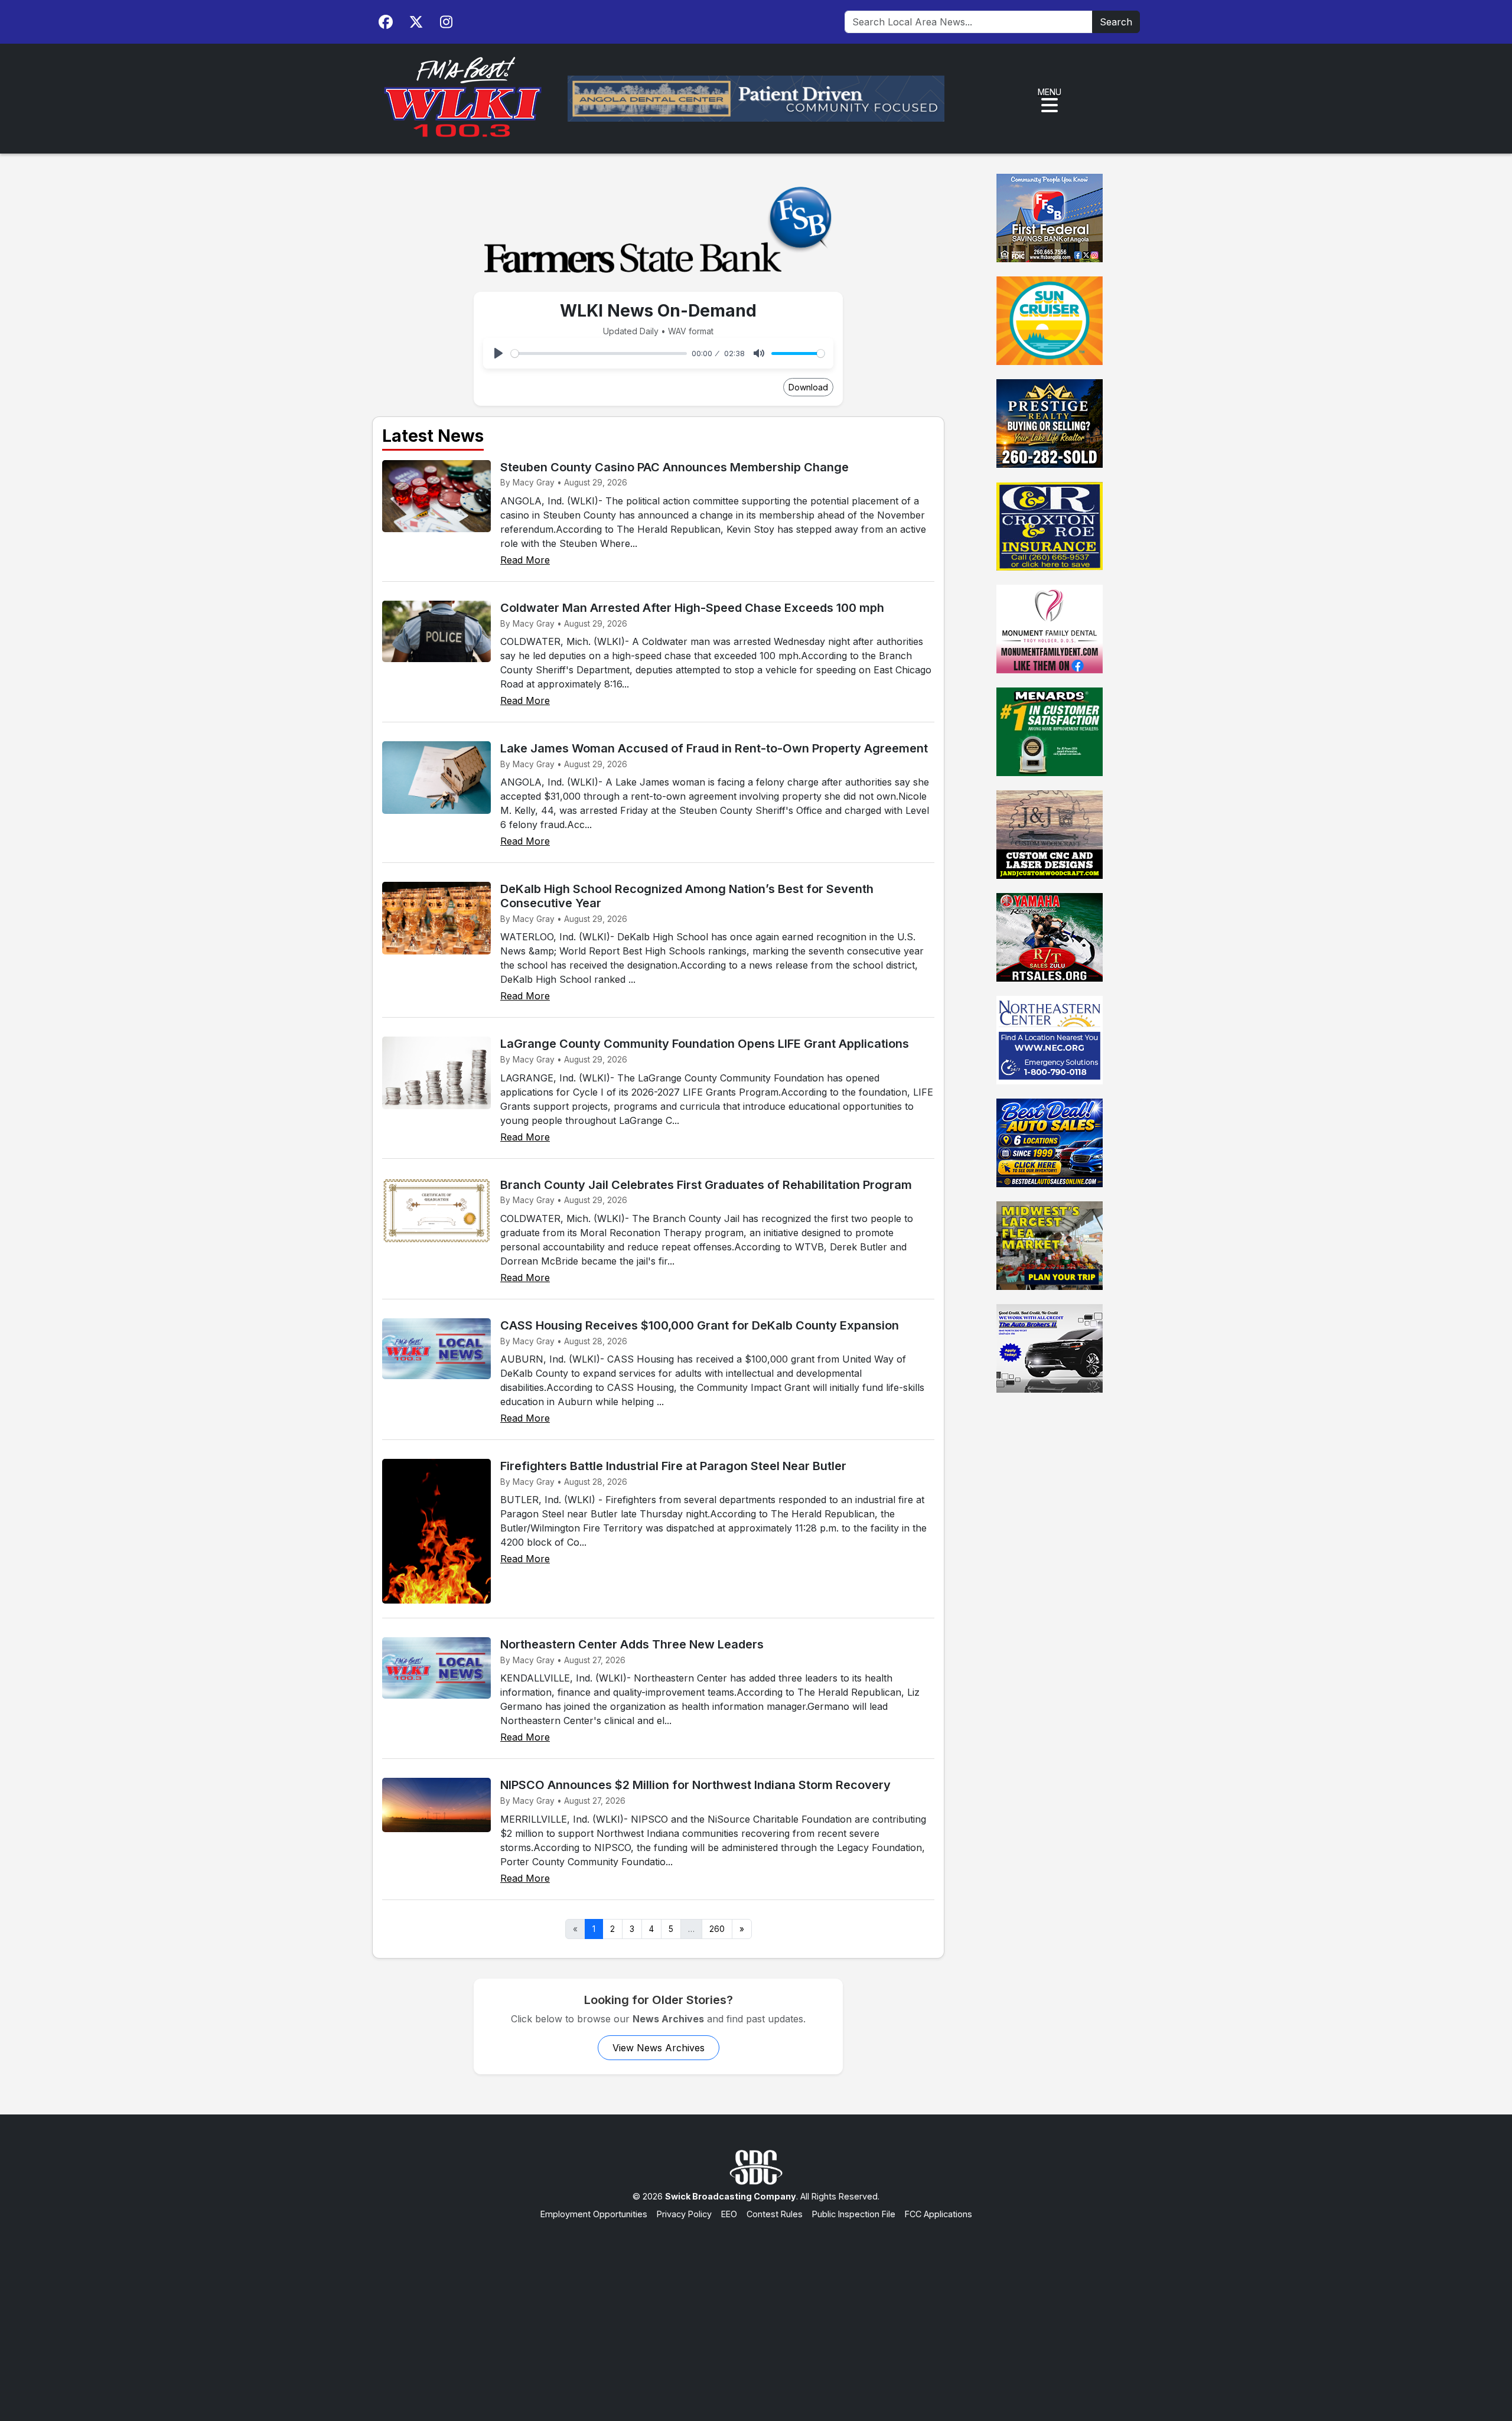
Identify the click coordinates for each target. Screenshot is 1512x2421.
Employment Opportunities (594, 2214)
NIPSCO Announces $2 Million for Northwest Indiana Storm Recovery (695, 1785)
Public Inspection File (854, 2214)
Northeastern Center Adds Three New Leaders (632, 1644)
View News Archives (659, 2048)
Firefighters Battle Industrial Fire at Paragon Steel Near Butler (673, 1466)
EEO (729, 2214)
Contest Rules (775, 2214)
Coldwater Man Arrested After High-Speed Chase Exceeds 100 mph (692, 608)
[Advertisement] (756, 2309)
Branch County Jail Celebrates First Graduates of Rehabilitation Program (706, 1185)
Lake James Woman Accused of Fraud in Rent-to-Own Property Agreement (714, 748)
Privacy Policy (684, 2214)
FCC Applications (939, 2214)
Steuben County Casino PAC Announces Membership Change (674, 467)
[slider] (599, 353)
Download (808, 387)
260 (717, 1929)
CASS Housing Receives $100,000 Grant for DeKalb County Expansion (700, 1325)
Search (1116, 22)
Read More (525, 560)
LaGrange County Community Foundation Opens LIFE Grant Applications (705, 1044)
